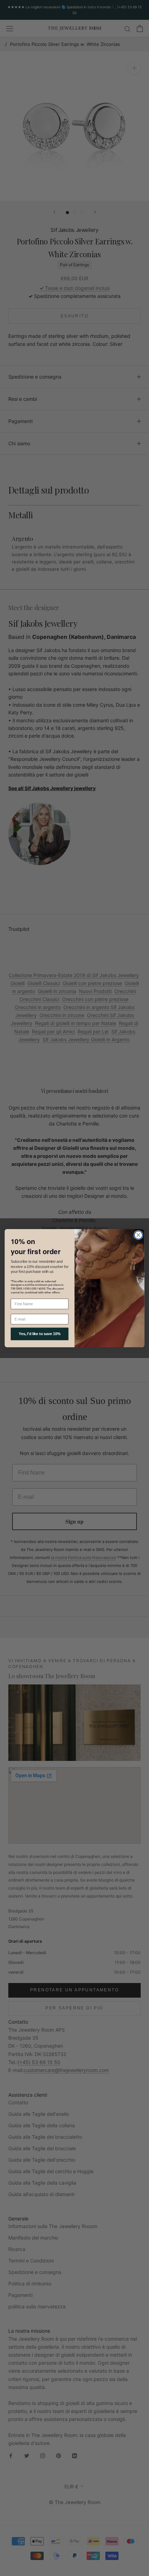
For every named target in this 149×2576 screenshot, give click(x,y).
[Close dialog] (139, 1235)
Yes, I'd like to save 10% (40, 1334)
